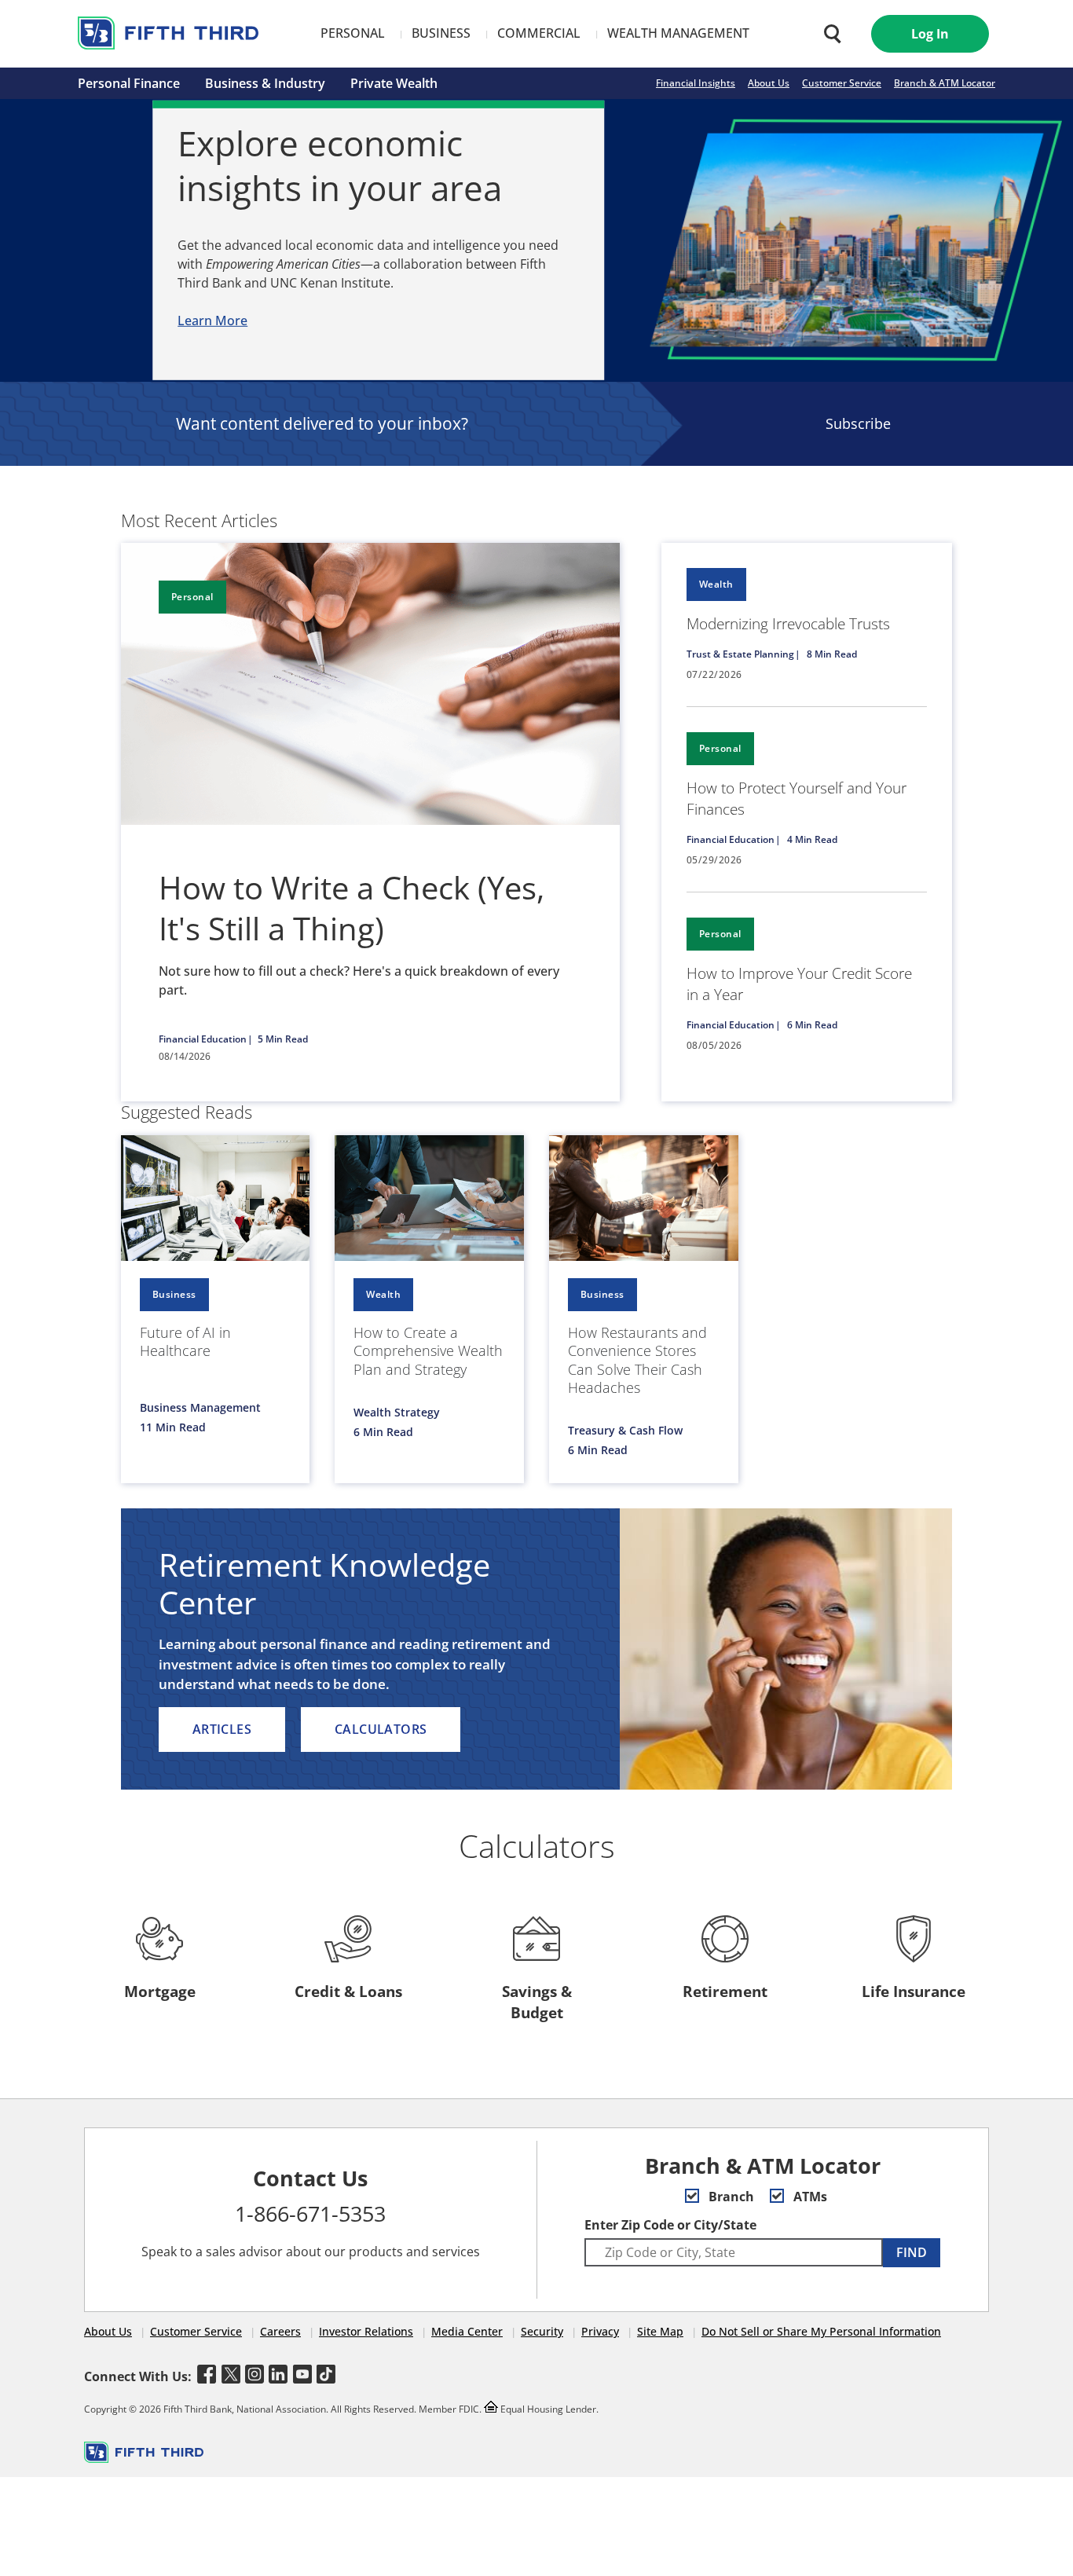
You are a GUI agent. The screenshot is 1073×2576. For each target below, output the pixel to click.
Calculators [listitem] (381, 1729)
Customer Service (842, 83)
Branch (730, 2197)
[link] (807, 625)
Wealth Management (678, 33)
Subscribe (858, 423)
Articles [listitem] (222, 1729)
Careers (280, 2331)
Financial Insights (696, 83)
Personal (353, 33)
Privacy (600, 2331)
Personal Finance (129, 83)
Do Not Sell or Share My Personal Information (821, 2331)
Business (441, 33)
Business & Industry (265, 83)
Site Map (660, 2331)
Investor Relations (366, 2331)
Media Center (467, 2331)
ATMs (809, 2197)
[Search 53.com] (829, 34)
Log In (930, 34)
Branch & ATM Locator (945, 83)
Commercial (539, 33)
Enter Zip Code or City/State (670, 2225)
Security (542, 2331)
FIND (912, 2252)
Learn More (212, 321)
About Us (769, 83)
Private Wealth (394, 83)
